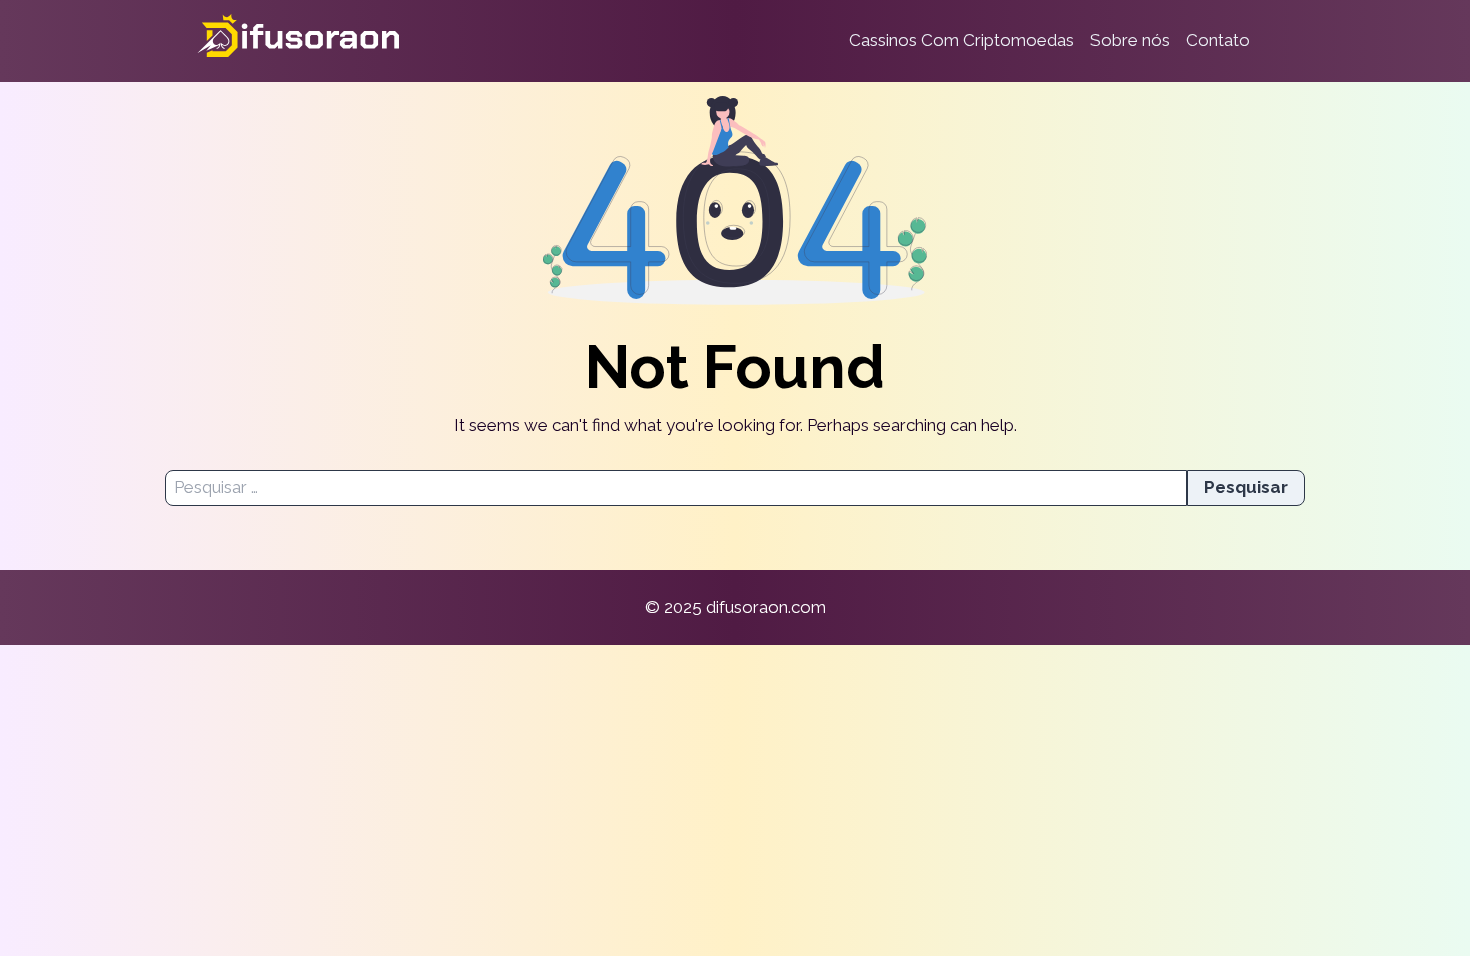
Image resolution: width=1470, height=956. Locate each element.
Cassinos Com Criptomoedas (961, 40)
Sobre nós (1130, 40)
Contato (1218, 40)
